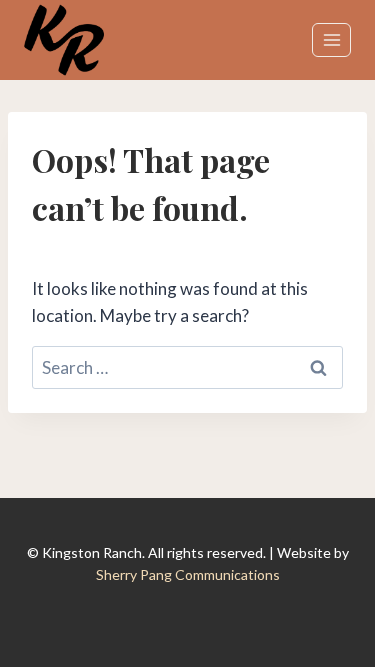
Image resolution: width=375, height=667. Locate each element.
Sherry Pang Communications (188, 574)
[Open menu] (331, 39)
